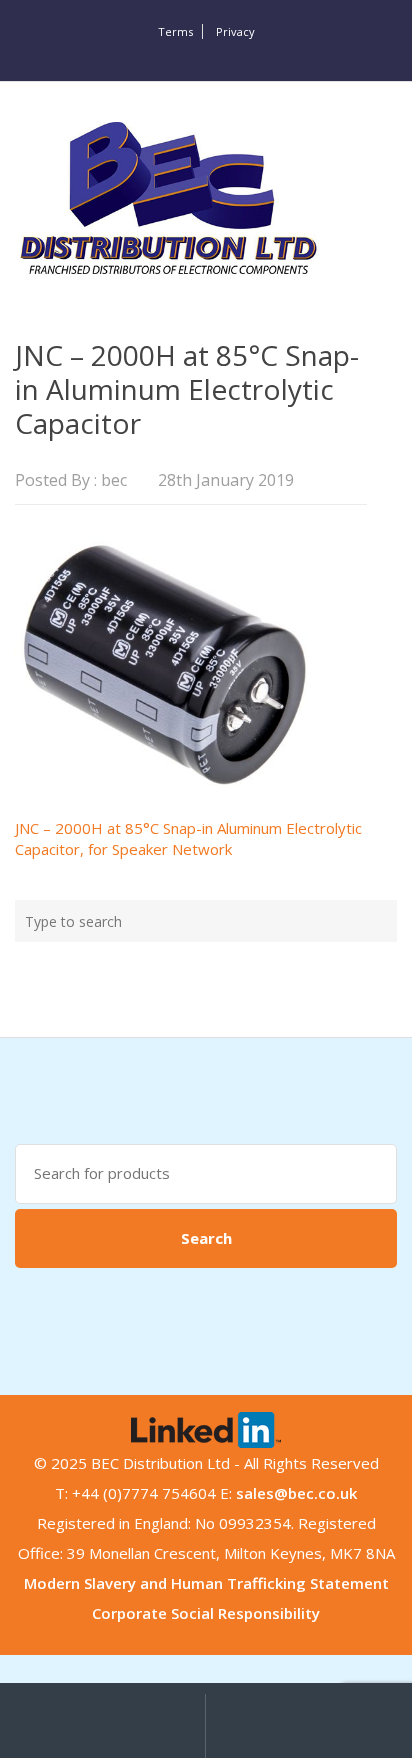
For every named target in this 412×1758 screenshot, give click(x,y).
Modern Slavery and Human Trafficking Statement (206, 1583)
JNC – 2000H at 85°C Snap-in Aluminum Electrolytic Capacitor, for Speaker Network (188, 838)
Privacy (235, 31)
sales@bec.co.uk (296, 1493)
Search (206, 1238)
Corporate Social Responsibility (206, 1613)
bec (114, 480)
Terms (175, 31)
